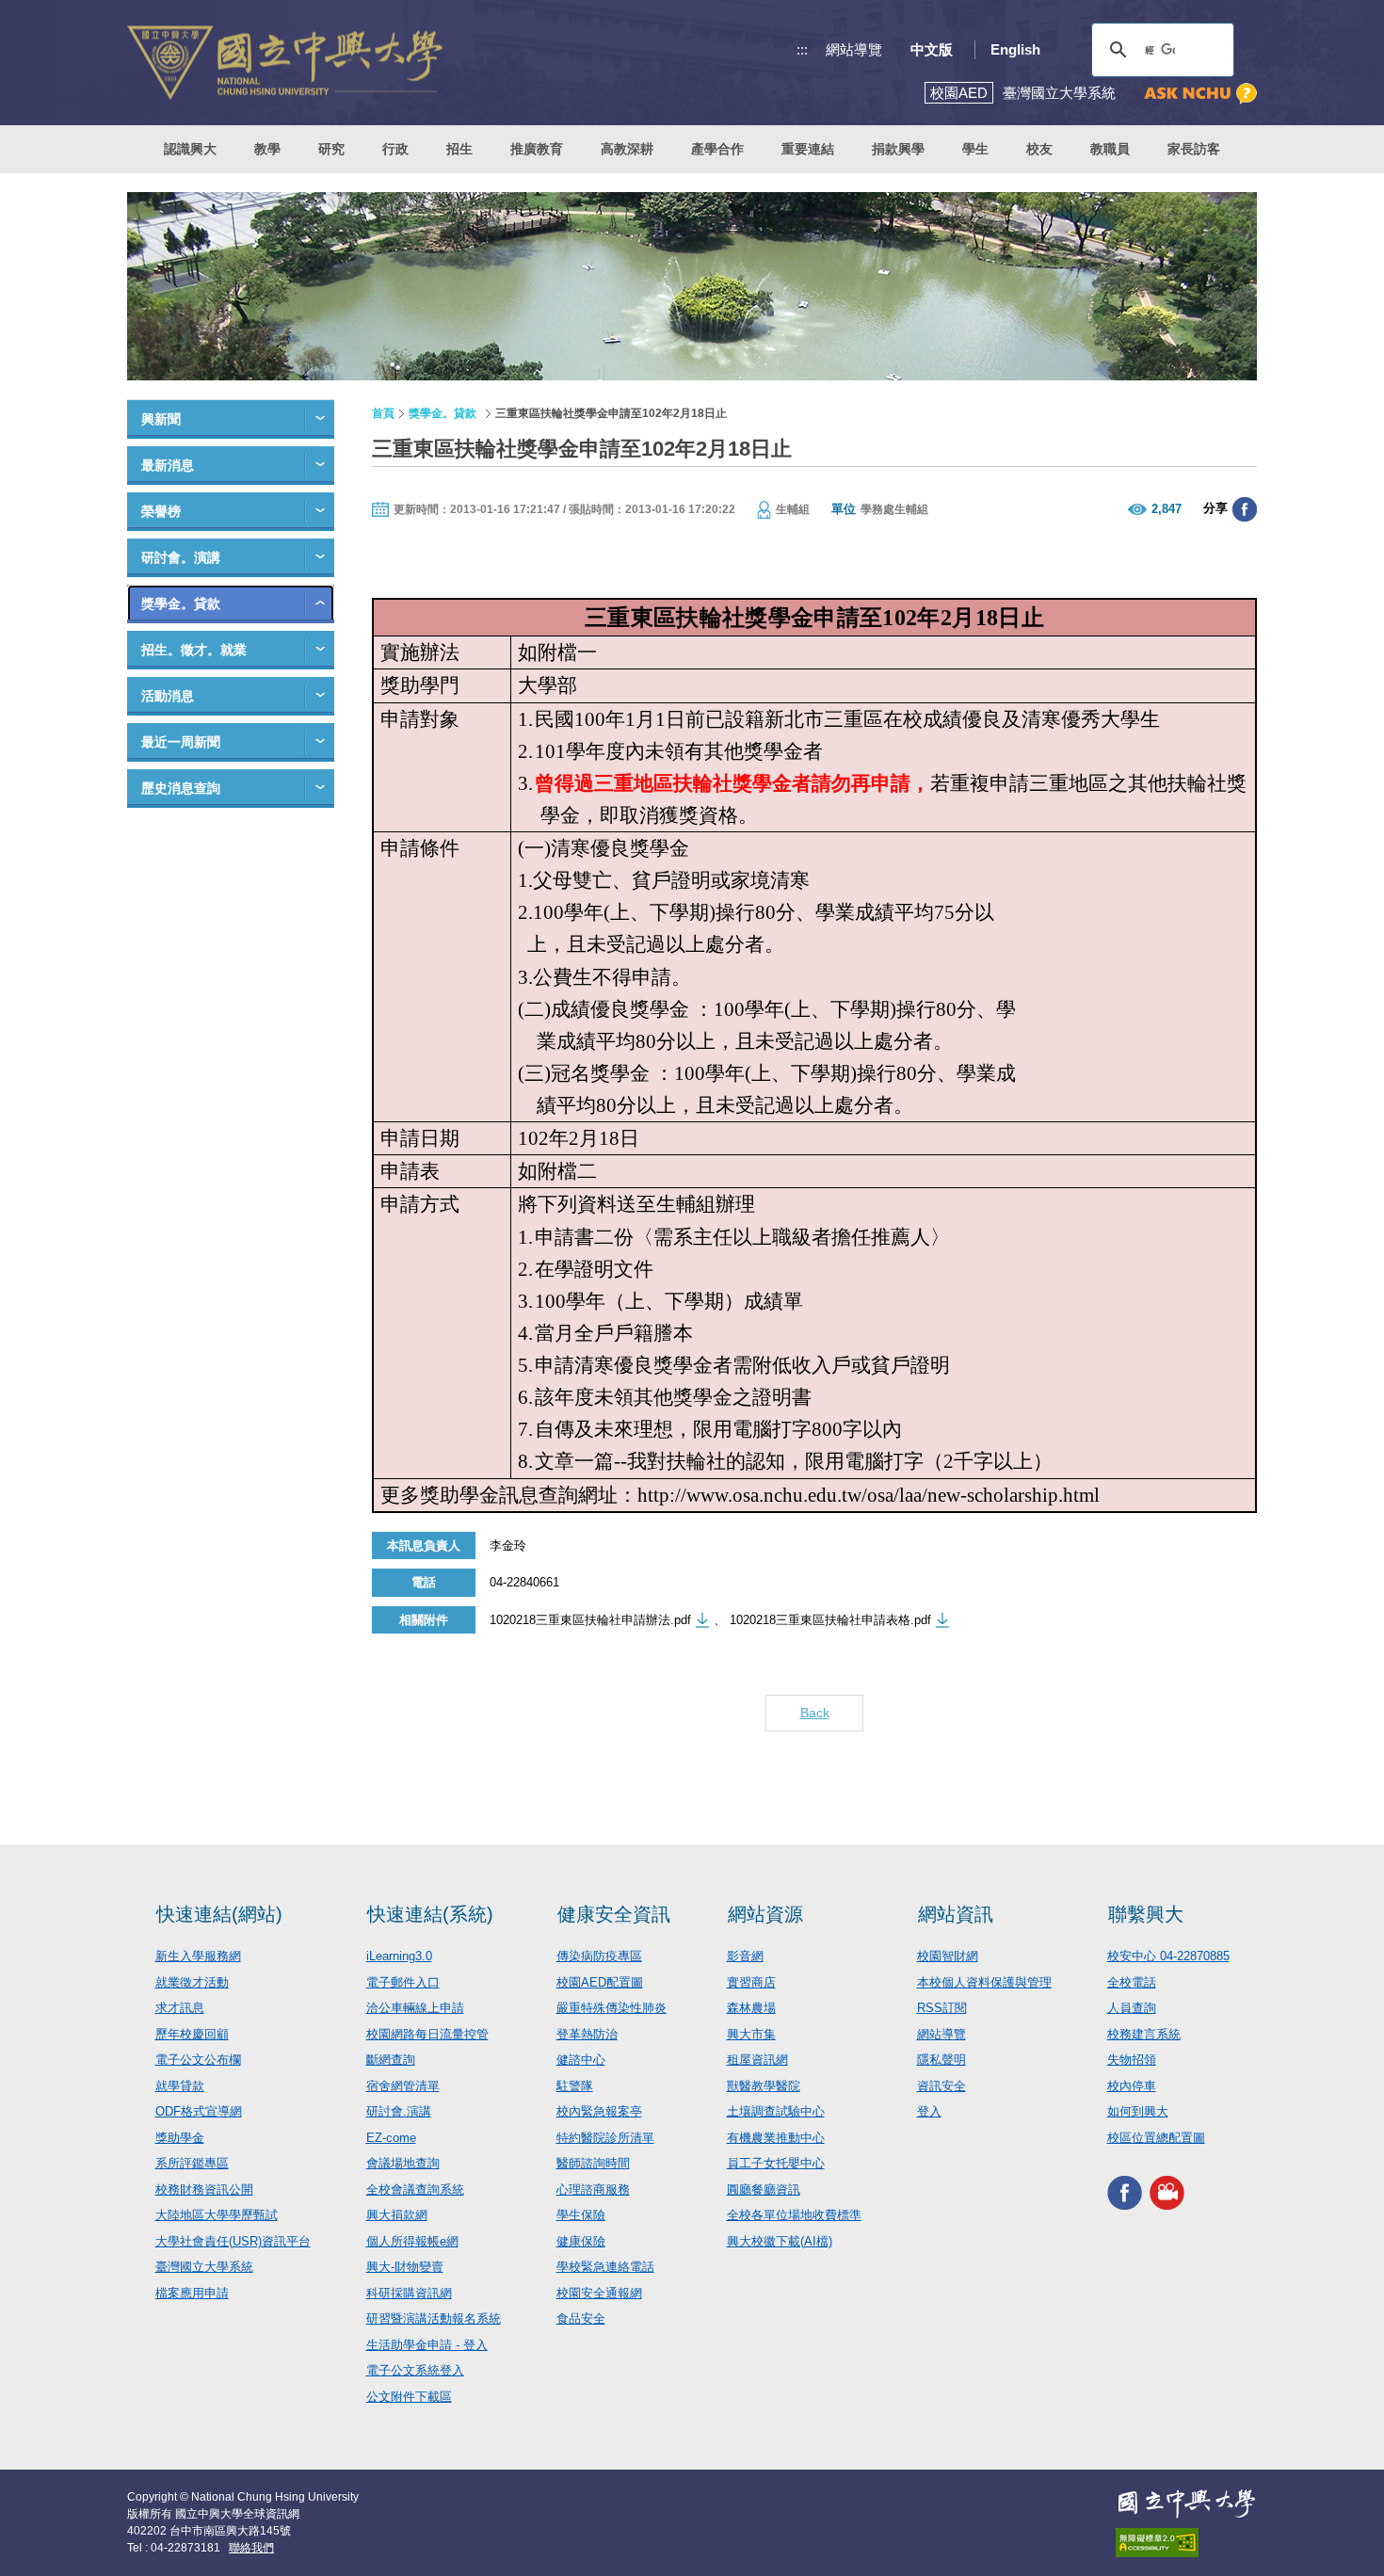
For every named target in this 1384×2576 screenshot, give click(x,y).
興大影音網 (1167, 2192)
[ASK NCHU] (1200, 94)
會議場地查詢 (403, 2163)
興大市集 (751, 2034)
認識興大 (190, 149)
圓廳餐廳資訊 (764, 2190)
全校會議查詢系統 (415, 2190)
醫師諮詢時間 (593, 2163)
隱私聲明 (941, 2060)
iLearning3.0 (399, 1956)
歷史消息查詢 (181, 788)
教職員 (1110, 149)
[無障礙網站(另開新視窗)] (1186, 2543)
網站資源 (765, 1914)
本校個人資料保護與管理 (984, 1982)
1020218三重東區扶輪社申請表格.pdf (830, 1620)
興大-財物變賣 (405, 2267)
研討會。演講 (181, 557)
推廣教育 (537, 149)
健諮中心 (581, 2060)
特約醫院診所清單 (605, 2138)
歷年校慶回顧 (192, 2034)
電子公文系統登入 (415, 2370)
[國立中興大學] (285, 63)
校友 (1039, 149)
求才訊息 (180, 2008)
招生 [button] (459, 149)
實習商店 (751, 1982)
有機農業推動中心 (776, 2138)
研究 (331, 149)
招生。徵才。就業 (194, 650)
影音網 (745, 1956)
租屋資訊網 (757, 2060)
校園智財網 (948, 1956)
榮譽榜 (161, 511)
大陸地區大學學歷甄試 (217, 2215)
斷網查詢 (391, 2060)
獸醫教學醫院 (764, 2086)
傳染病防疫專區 (599, 1956)
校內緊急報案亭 (599, 2111)
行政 (395, 149)
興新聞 (161, 419)
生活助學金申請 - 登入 (427, 2345)
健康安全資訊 (614, 1914)
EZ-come (391, 2138)
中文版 (932, 49)
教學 (267, 149)
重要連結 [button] (808, 149)
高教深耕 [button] (627, 149)
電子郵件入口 (403, 1982)
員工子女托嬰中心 (776, 2163)
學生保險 (581, 2215)
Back (815, 1713)
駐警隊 (575, 2086)
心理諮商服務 (593, 2190)
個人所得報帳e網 (412, 2241)
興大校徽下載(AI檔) (780, 2241)
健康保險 (581, 2241)
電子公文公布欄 (198, 2060)
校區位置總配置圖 (1156, 2138)
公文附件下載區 (409, 2397)
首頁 (383, 413)
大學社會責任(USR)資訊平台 (233, 2241)
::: (802, 49)
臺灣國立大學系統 (204, 2267)
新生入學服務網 (198, 1956)
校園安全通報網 (599, 2293)
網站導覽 (854, 49)
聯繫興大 (1146, 1914)
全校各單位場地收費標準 (794, 2215)
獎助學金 (180, 2138)
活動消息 (168, 696)
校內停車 (1132, 2086)
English (1015, 49)
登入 (929, 2111)
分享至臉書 (1245, 509)
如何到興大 (1138, 2111)
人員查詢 (1132, 2008)
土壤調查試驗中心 (776, 2111)
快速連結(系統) (430, 1914)
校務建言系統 (1144, 2034)
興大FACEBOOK (1125, 2192)
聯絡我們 (251, 2548)
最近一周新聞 (181, 742)
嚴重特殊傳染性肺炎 (612, 2008)
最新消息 (168, 465)
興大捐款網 (397, 2215)
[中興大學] (1186, 2504)
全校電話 (1132, 1982)
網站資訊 (956, 1914)
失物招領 (1132, 2060)
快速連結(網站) (219, 1914)
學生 (975, 149)
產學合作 (717, 149)
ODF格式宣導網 (199, 2111)
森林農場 (751, 2008)
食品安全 (581, 2318)
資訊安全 (941, 2086)
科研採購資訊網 (409, 2293)
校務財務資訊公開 (204, 2190)
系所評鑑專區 (192, 2163)
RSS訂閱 (942, 2008)
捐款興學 (898, 149)
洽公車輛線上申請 (415, 2008)
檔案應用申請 (192, 2293)
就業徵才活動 (192, 1982)
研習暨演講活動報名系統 (434, 2318)
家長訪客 (1194, 149)
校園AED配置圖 (600, 1982)
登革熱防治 (587, 2034)
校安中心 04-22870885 (1168, 1956)
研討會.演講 (399, 2111)
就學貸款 (180, 2086)
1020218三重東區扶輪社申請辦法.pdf (590, 1620)
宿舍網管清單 (403, 2086)
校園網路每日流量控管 (427, 2034)
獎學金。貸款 (181, 604)
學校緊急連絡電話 (605, 2267)
